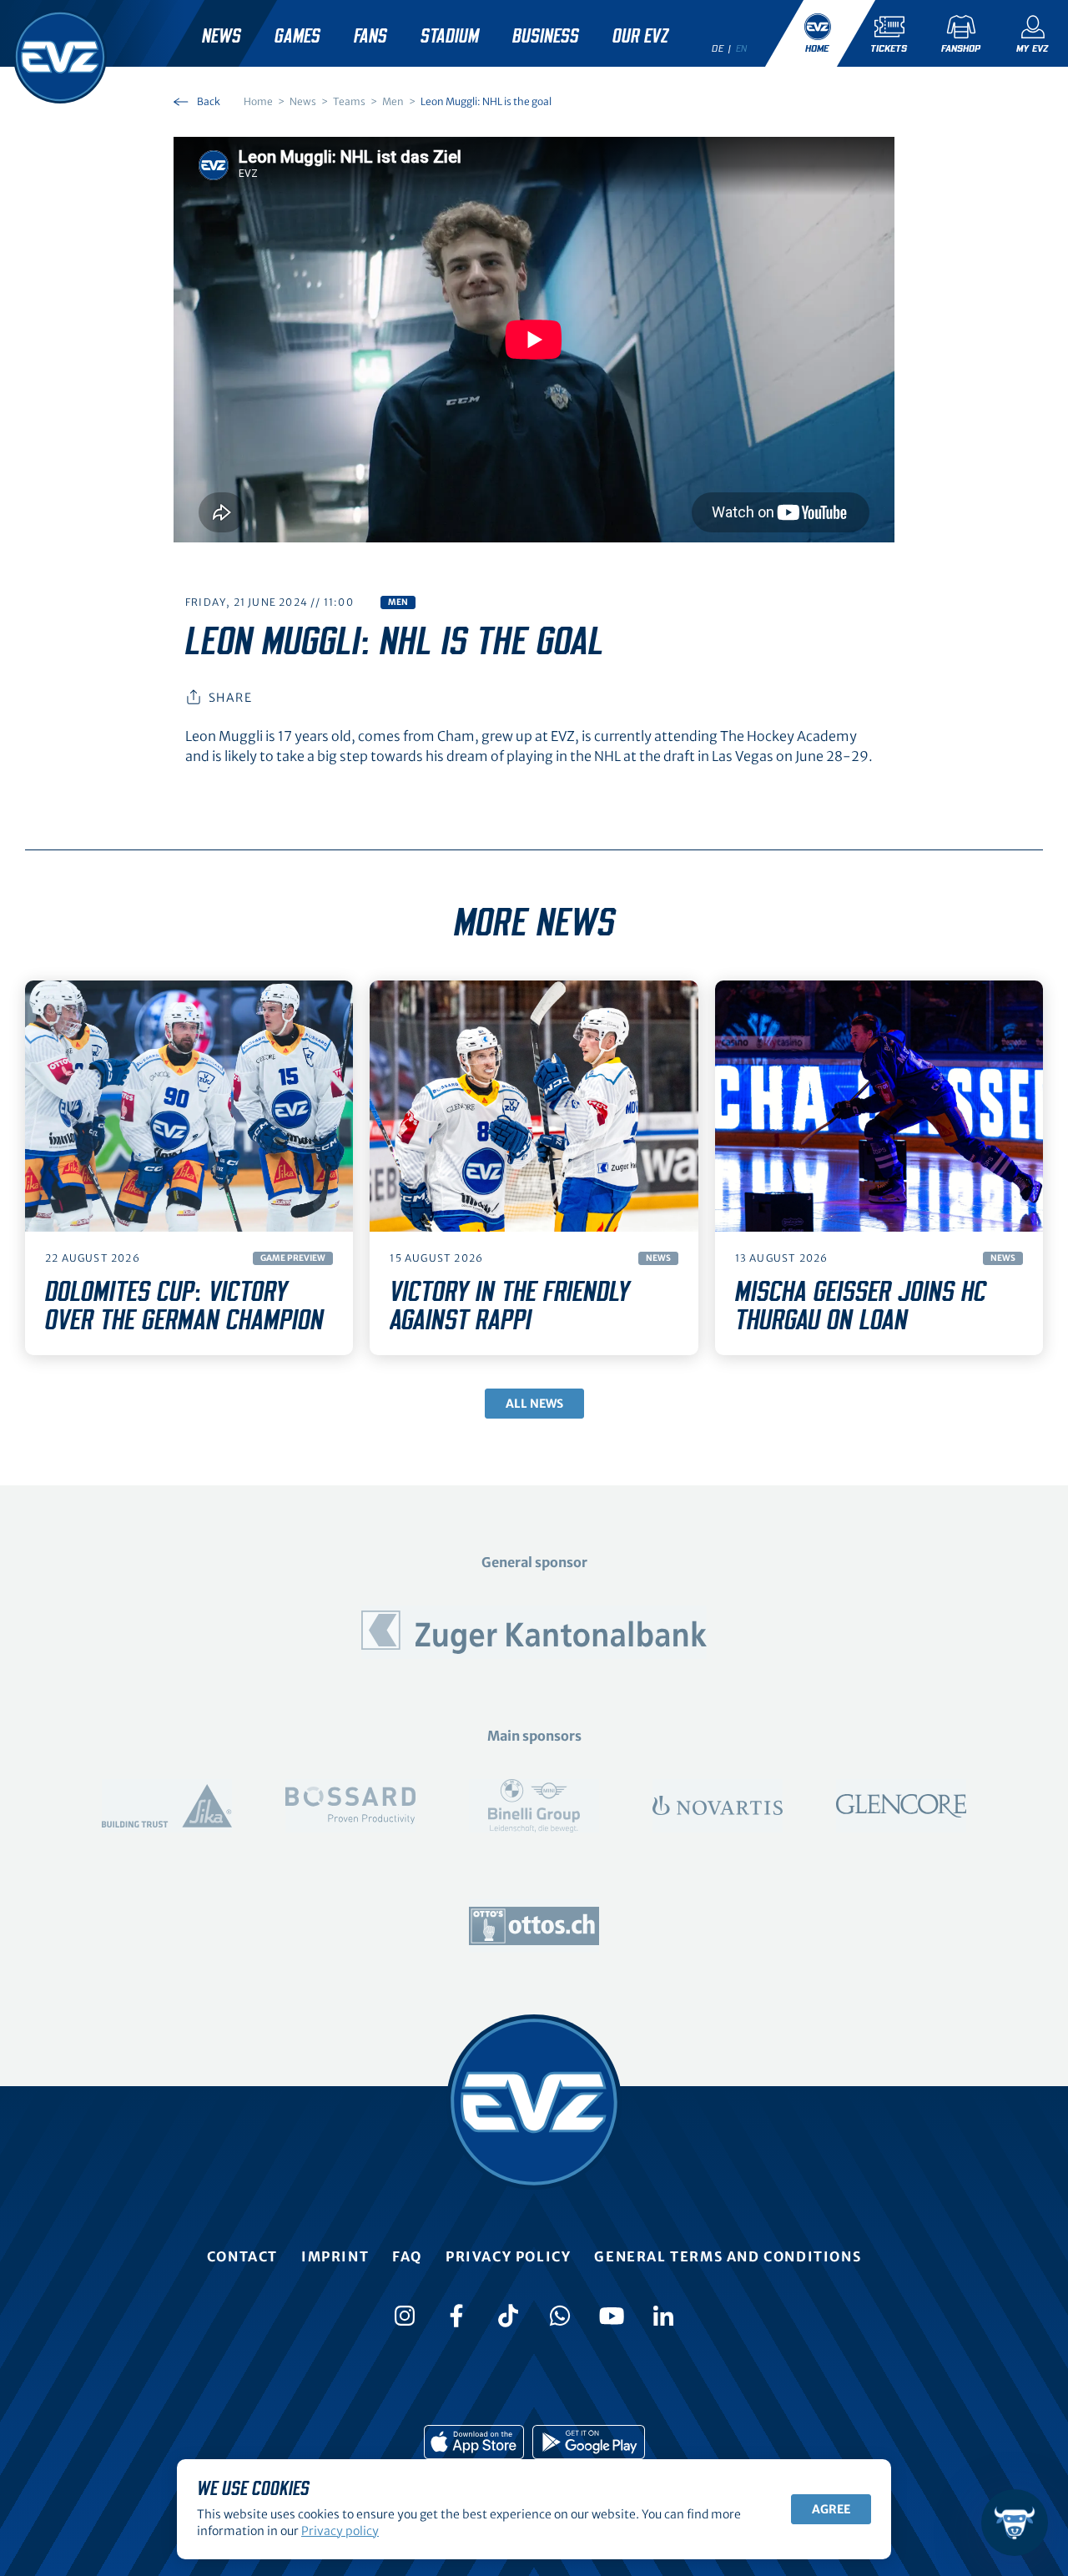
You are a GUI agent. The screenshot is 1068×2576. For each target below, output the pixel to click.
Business (546, 37)
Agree (831, 2509)
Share (230, 698)
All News (534, 1404)
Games (297, 37)
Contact (242, 2256)
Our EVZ (640, 37)
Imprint (335, 2256)
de (718, 48)
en (742, 48)
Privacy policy (508, 2256)
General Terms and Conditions (728, 2256)
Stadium (450, 37)
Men (398, 602)
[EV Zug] (60, 57)
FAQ (407, 2256)
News (222, 37)
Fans (370, 37)
